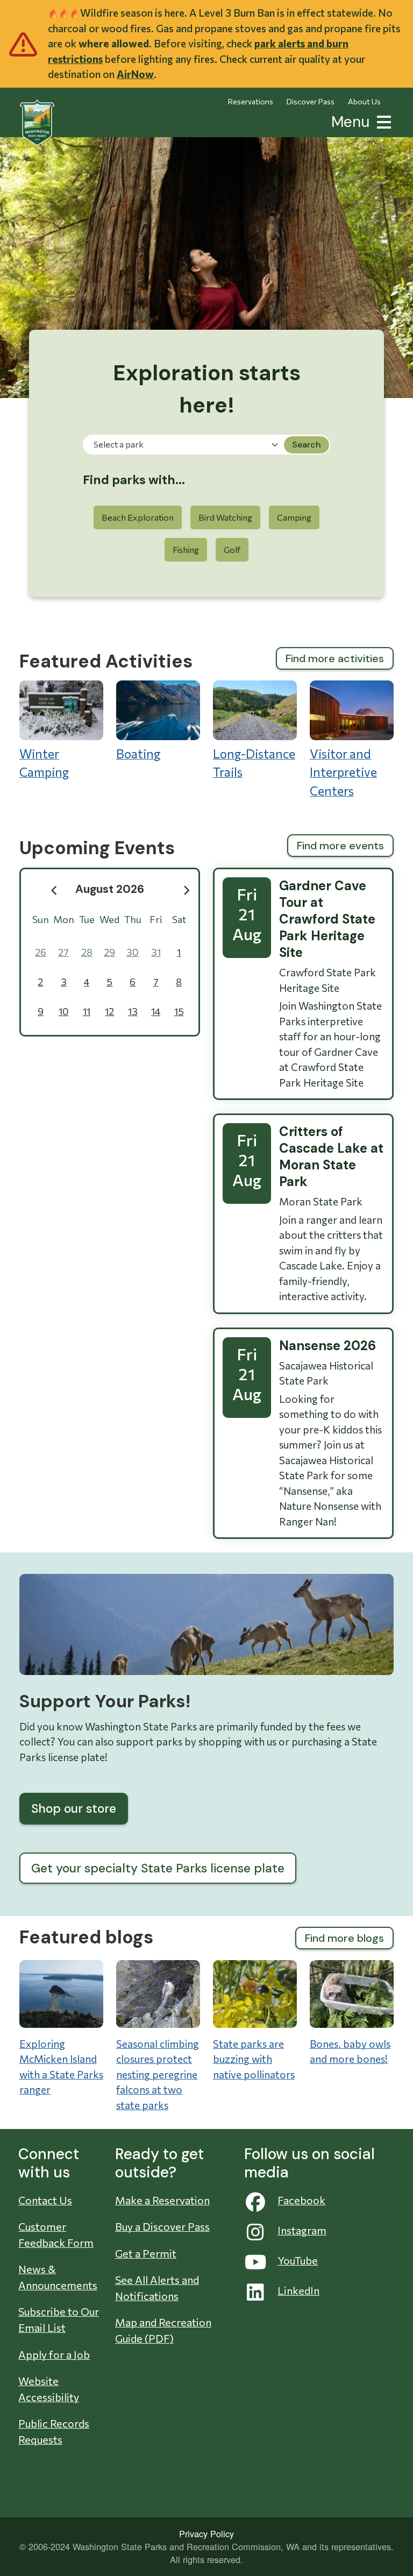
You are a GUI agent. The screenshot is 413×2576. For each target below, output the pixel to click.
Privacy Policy (206, 2534)
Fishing (186, 549)
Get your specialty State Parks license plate (158, 1868)
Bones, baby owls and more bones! (350, 2052)
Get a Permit (146, 2253)
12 (109, 1011)
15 (179, 1011)
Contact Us (45, 2200)
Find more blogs (344, 1938)
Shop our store (74, 1808)
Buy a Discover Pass (162, 2226)
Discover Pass (311, 101)
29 (109, 952)
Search (307, 445)
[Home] (37, 123)
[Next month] (187, 890)
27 (63, 952)
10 (64, 1011)
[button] (382, 121)
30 (133, 952)
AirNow (135, 74)
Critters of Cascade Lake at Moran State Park (331, 1156)
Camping (294, 517)
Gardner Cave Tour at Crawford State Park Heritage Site (327, 919)
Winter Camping (44, 763)
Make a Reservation (162, 2200)
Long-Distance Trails (254, 763)
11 (87, 1011)
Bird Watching (225, 517)
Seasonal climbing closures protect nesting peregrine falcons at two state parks (158, 2074)
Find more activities (335, 658)
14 (156, 1011)
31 (156, 952)
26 (41, 952)
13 (133, 1011)
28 (87, 952)
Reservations (251, 101)
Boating (138, 754)
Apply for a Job (54, 2354)
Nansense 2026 (327, 1346)
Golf (232, 549)
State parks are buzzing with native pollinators (254, 2059)
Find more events (340, 846)
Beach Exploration (138, 517)
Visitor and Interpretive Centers (343, 772)
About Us (364, 101)
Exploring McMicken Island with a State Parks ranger (61, 2067)
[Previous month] (54, 890)
